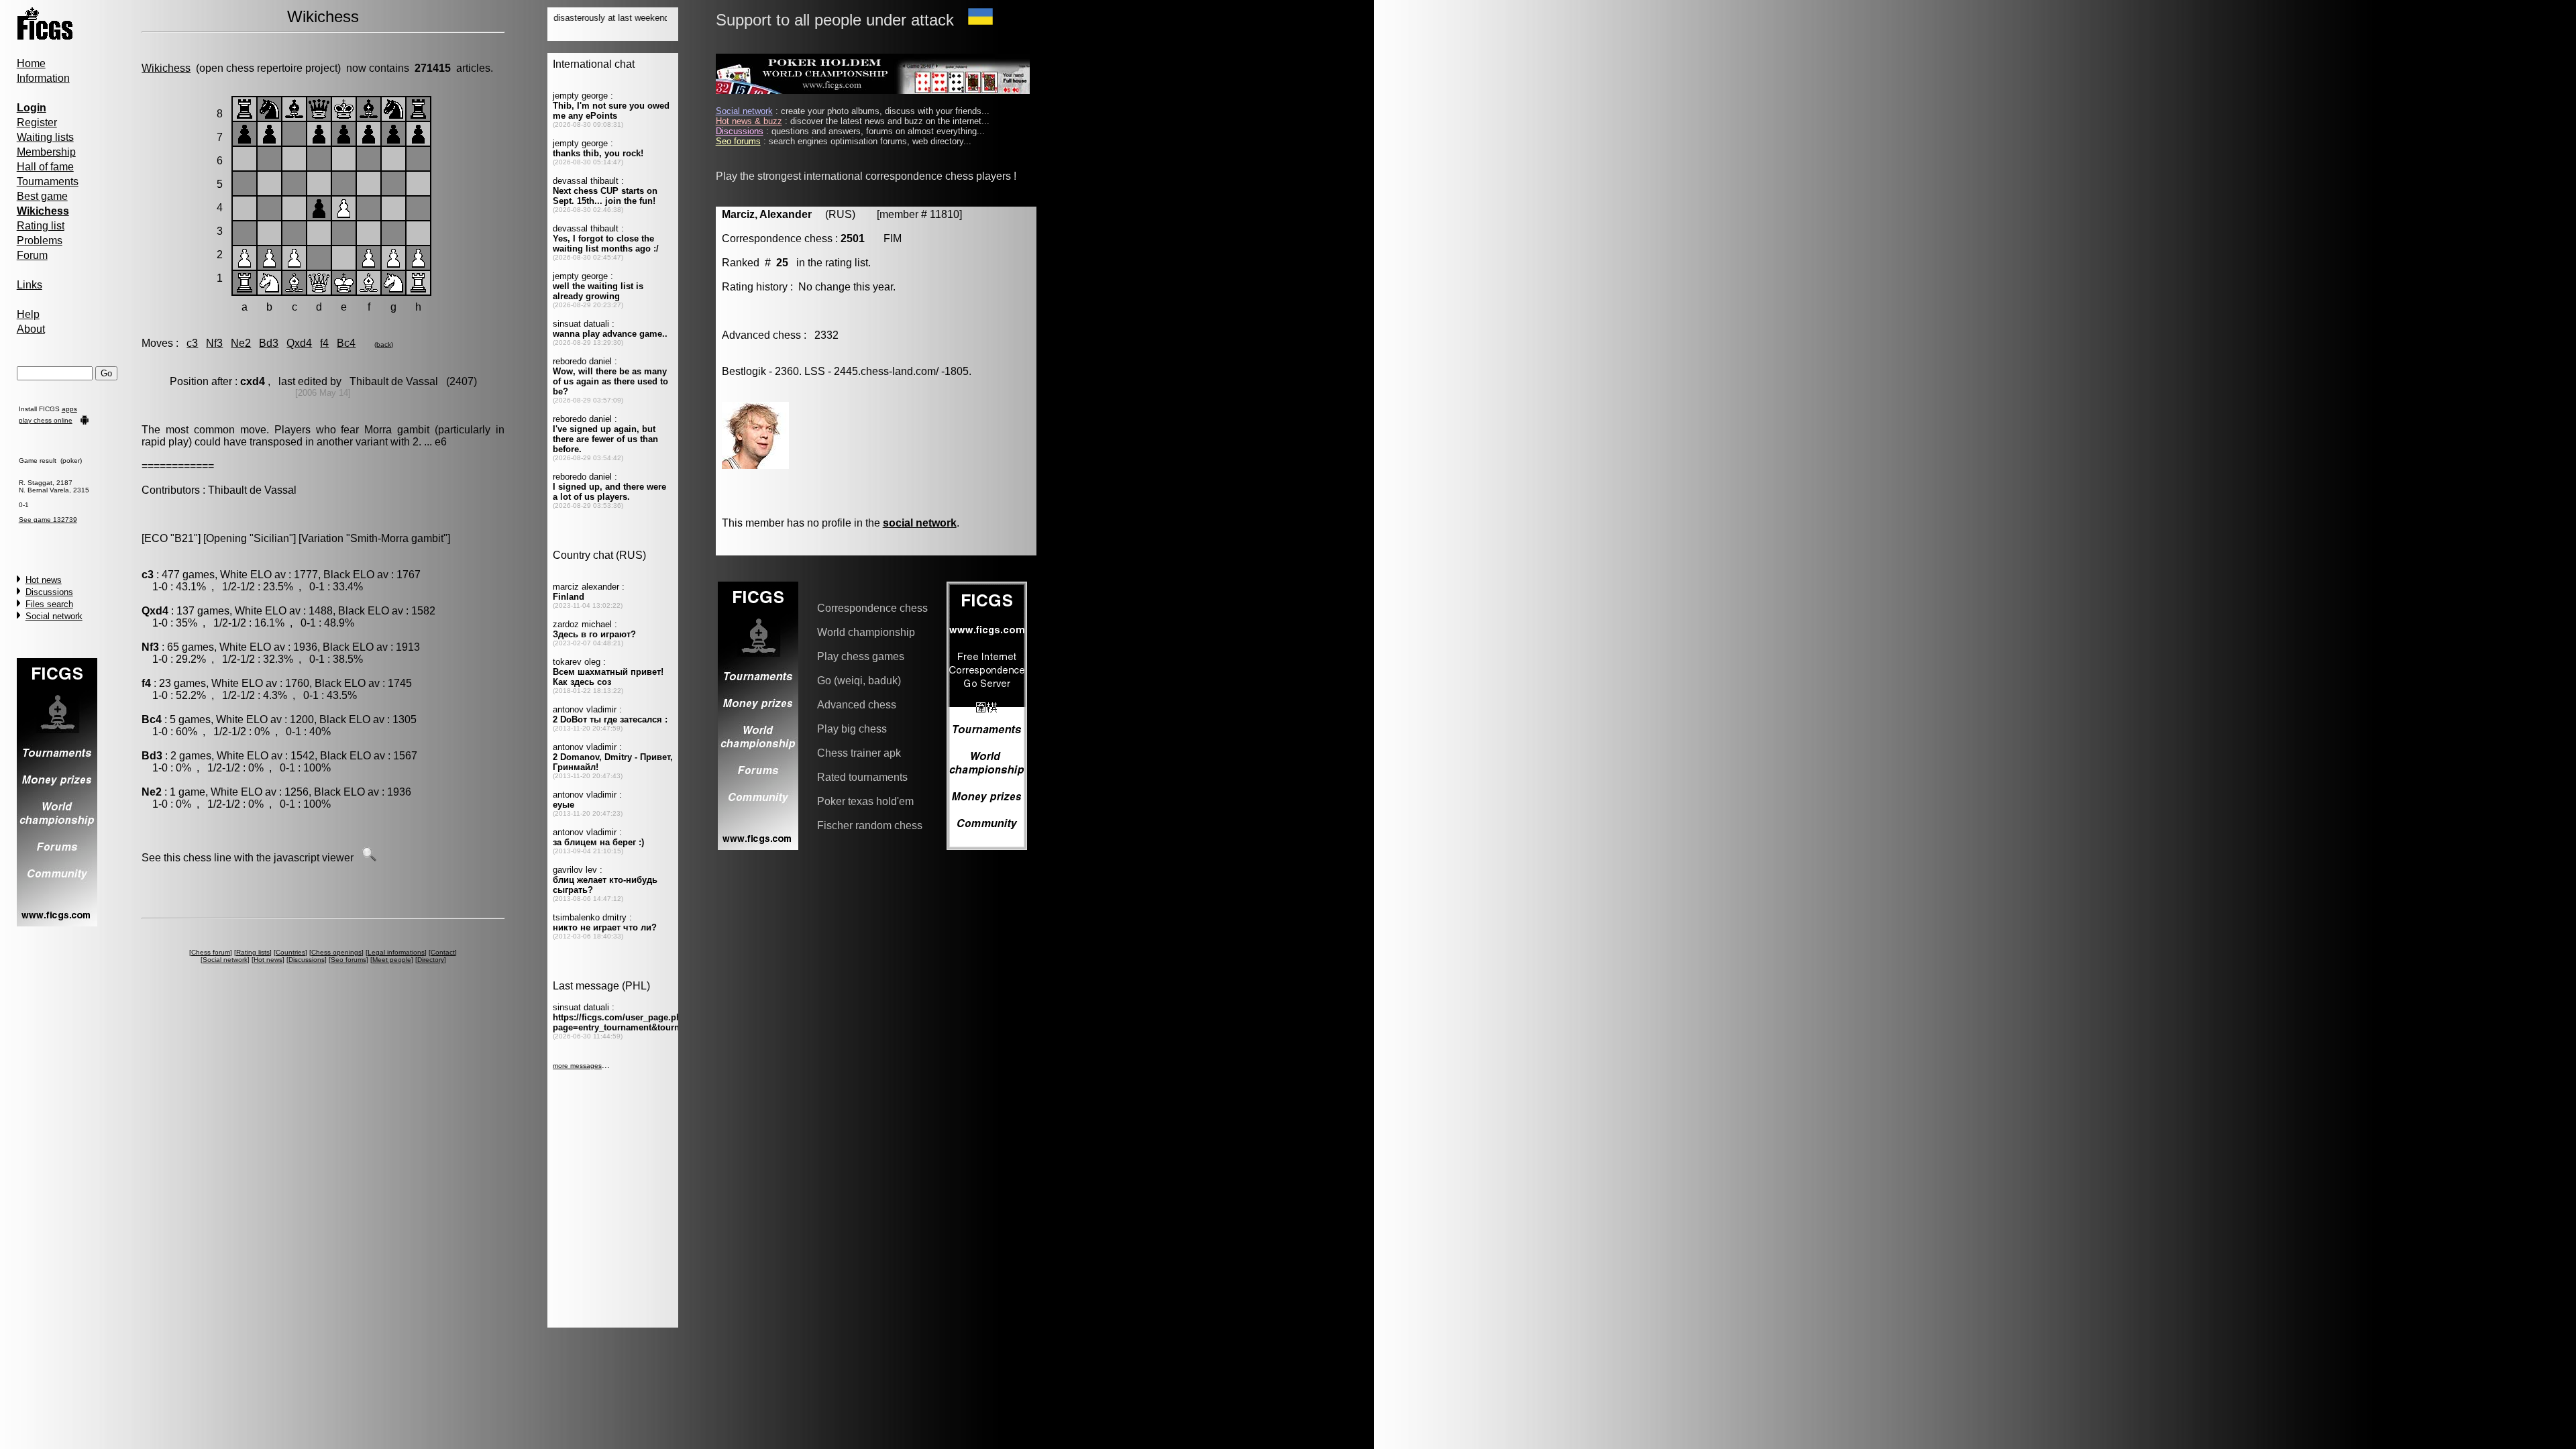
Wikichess (166, 68)
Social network (54, 616)
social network (920, 523)
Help (28, 314)
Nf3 (214, 343)
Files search (49, 604)
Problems (40, 240)
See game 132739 (48, 520)
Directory (431, 960)
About (31, 329)
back (384, 344)
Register (37, 122)
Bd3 (269, 343)
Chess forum (211, 952)
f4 (324, 343)
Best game (42, 196)
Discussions (49, 592)
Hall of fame (45, 167)
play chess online (46, 420)
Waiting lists (45, 137)
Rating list (41, 226)
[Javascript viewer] (369, 858)
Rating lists (253, 952)
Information (43, 78)
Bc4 (346, 343)
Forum (32, 255)
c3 (192, 343)
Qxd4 (299, 343)
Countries (290, 952)
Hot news (44, 580)
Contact (443, 952)
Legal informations (396, 952)
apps (69, 409)
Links (30, 285)
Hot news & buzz (749, 121)
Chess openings (336, 952)
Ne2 (241, 343)
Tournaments (48, 181)
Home (31, 63)
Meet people (392, 960)
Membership (46, 152)
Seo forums (348, 960)
